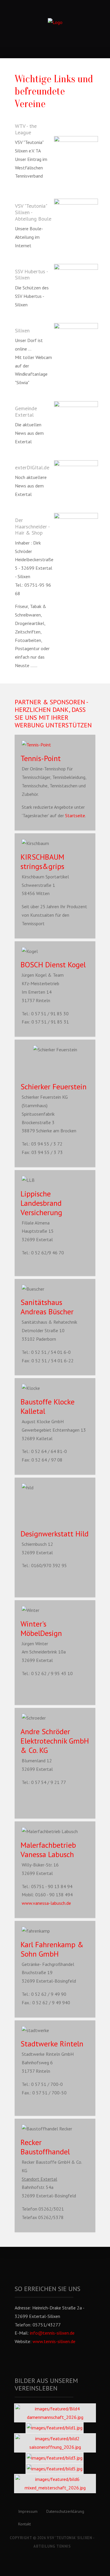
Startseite (75, 815)
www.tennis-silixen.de (54, 2341)
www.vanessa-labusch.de (46, 1903)
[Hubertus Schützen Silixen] (76, 286)
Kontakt (24, 2524)
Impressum (28, 2511)
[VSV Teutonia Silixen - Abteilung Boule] (76, 213)
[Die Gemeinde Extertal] (76, 414)
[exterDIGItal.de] (76, 476)
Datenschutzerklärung (65, 2511)
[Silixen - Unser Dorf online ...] (76, 337)
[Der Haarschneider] (76, 537)
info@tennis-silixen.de (52, 2333)
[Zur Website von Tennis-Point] (55, 745)
